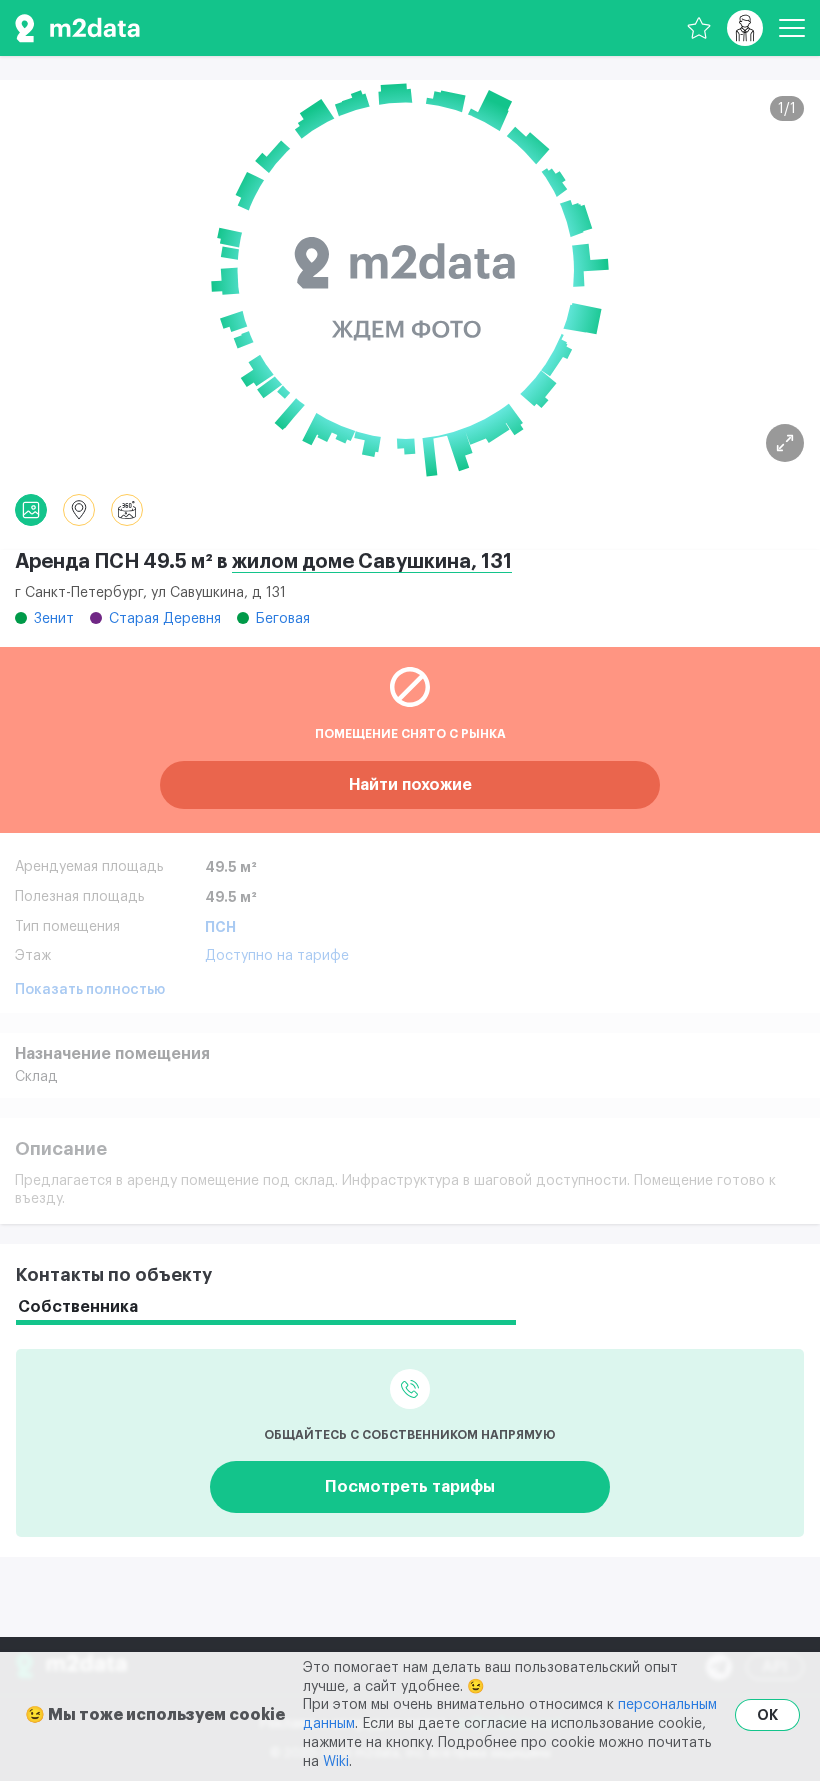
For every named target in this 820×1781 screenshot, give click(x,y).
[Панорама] (127, 510)
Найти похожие (410, 785)
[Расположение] (79, 510)
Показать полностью (90, 990)
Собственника (78, 1307)
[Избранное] (699, 28)
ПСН (220, 927)
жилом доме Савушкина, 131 (372, 562)
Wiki (336, 1762)
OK (767, 1715)
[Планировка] (785, 443)
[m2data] (77, 28)
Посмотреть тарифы (410, 1487)
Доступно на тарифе (277, 956)
